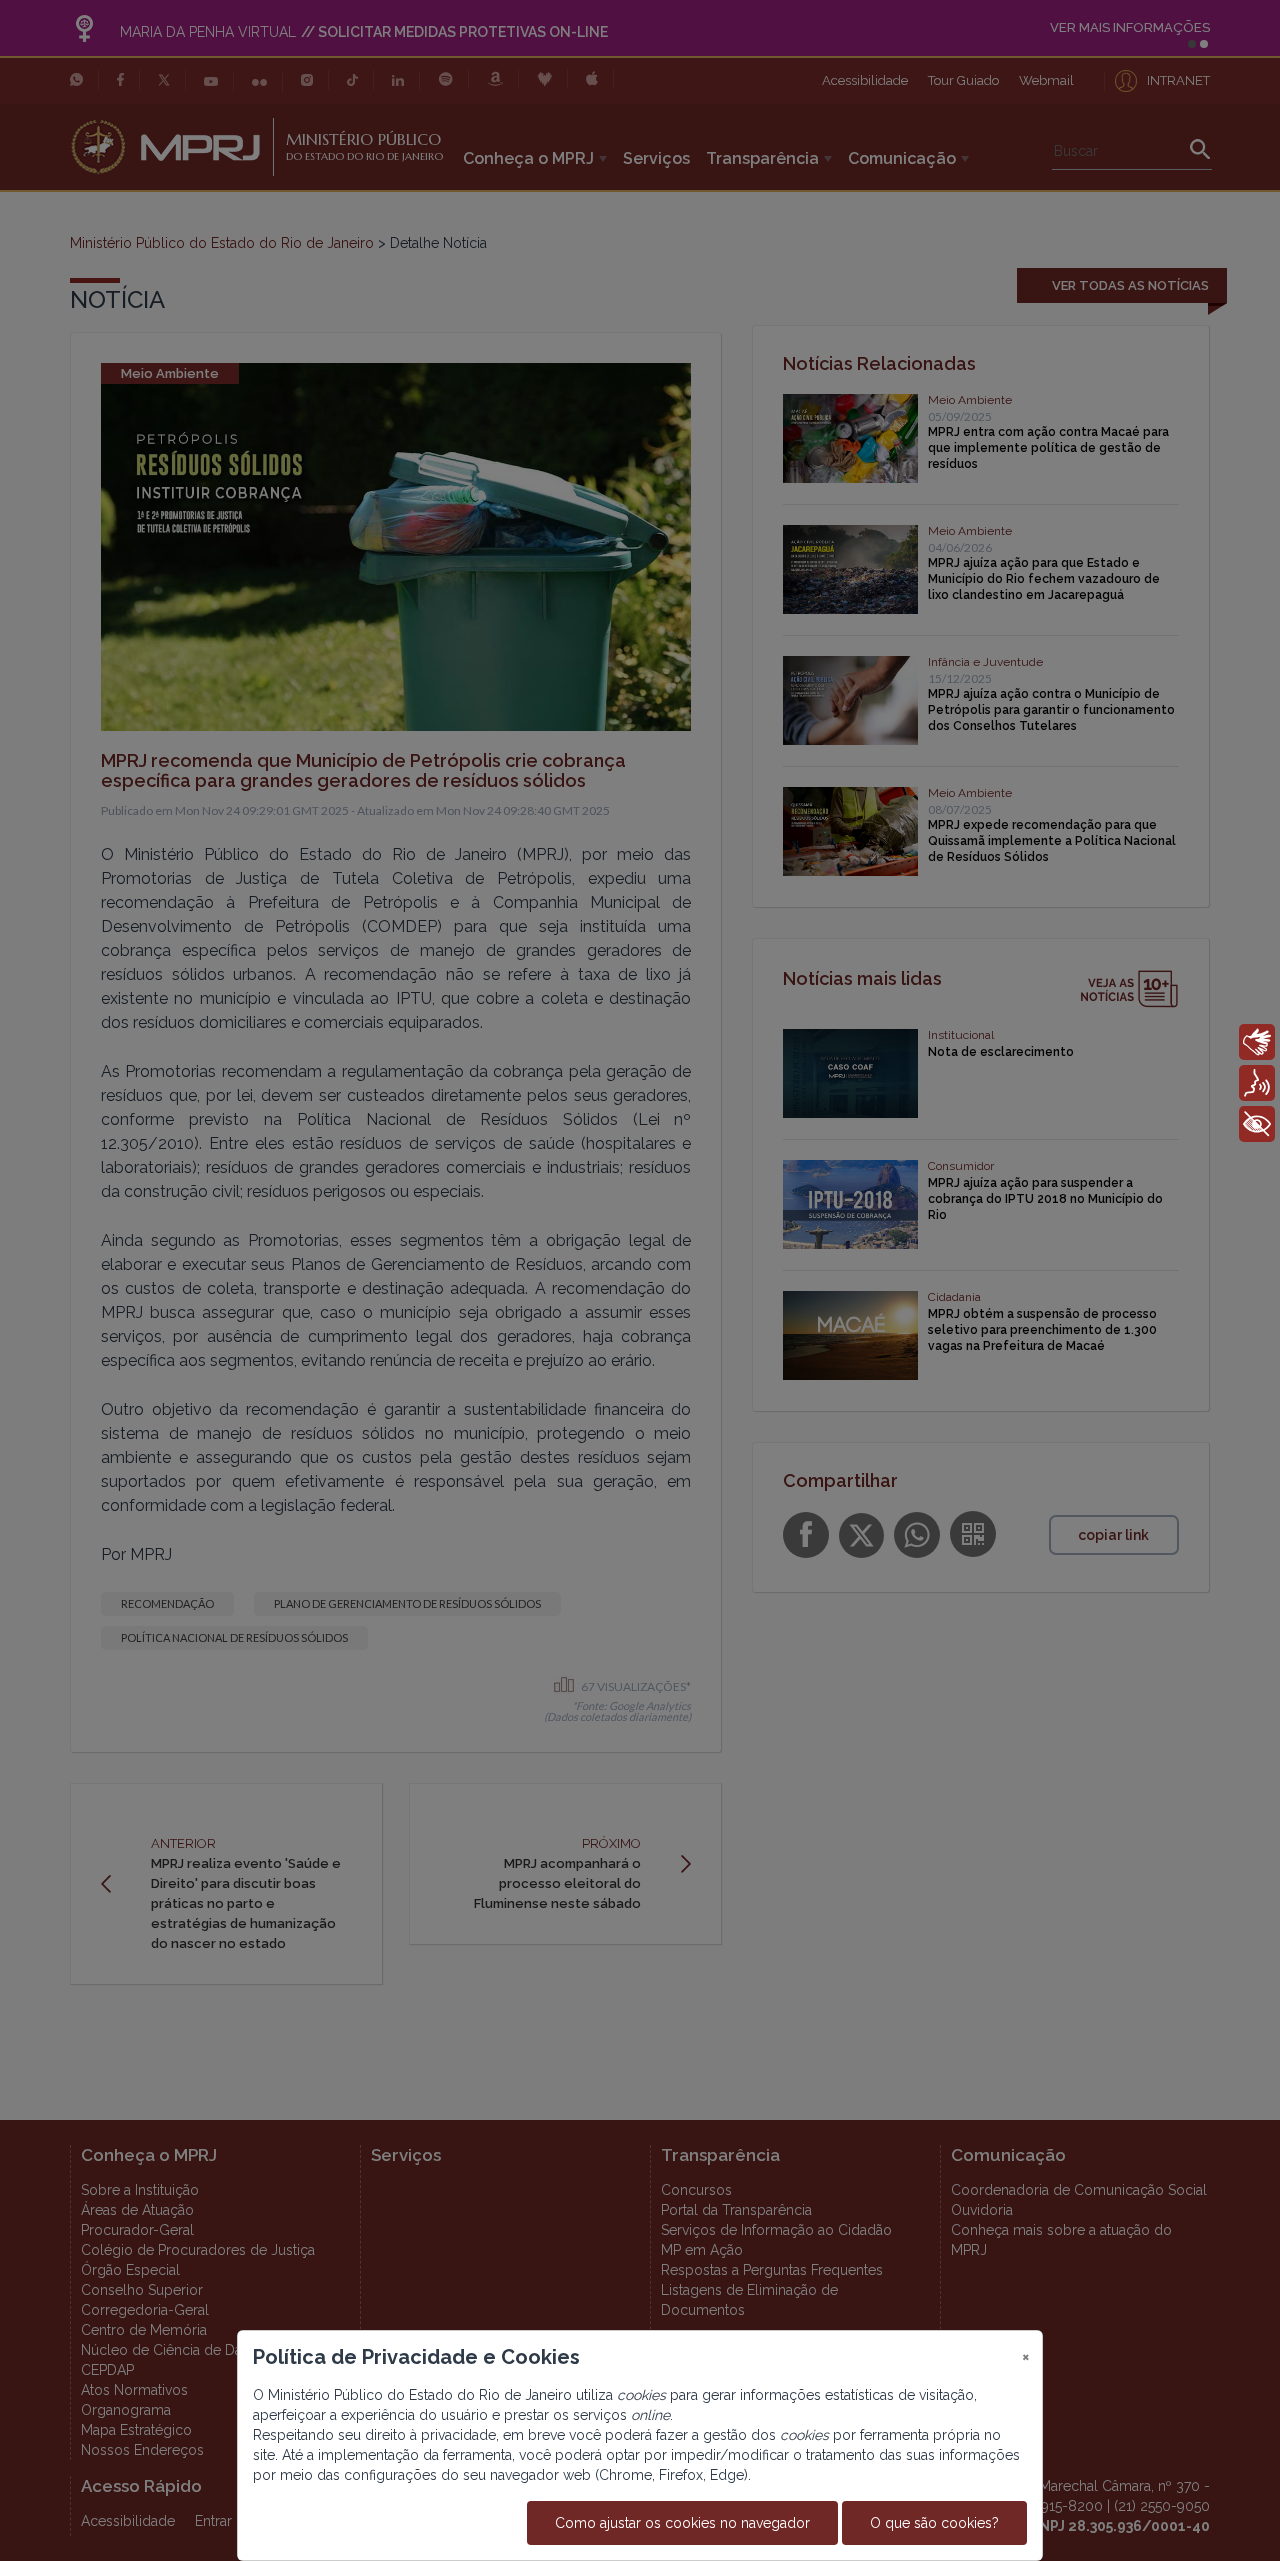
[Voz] (1257, 1083)
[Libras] (1257, 1042)
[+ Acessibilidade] (1257, 1124)
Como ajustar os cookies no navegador (682, 2523)
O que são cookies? (934, 2523)
